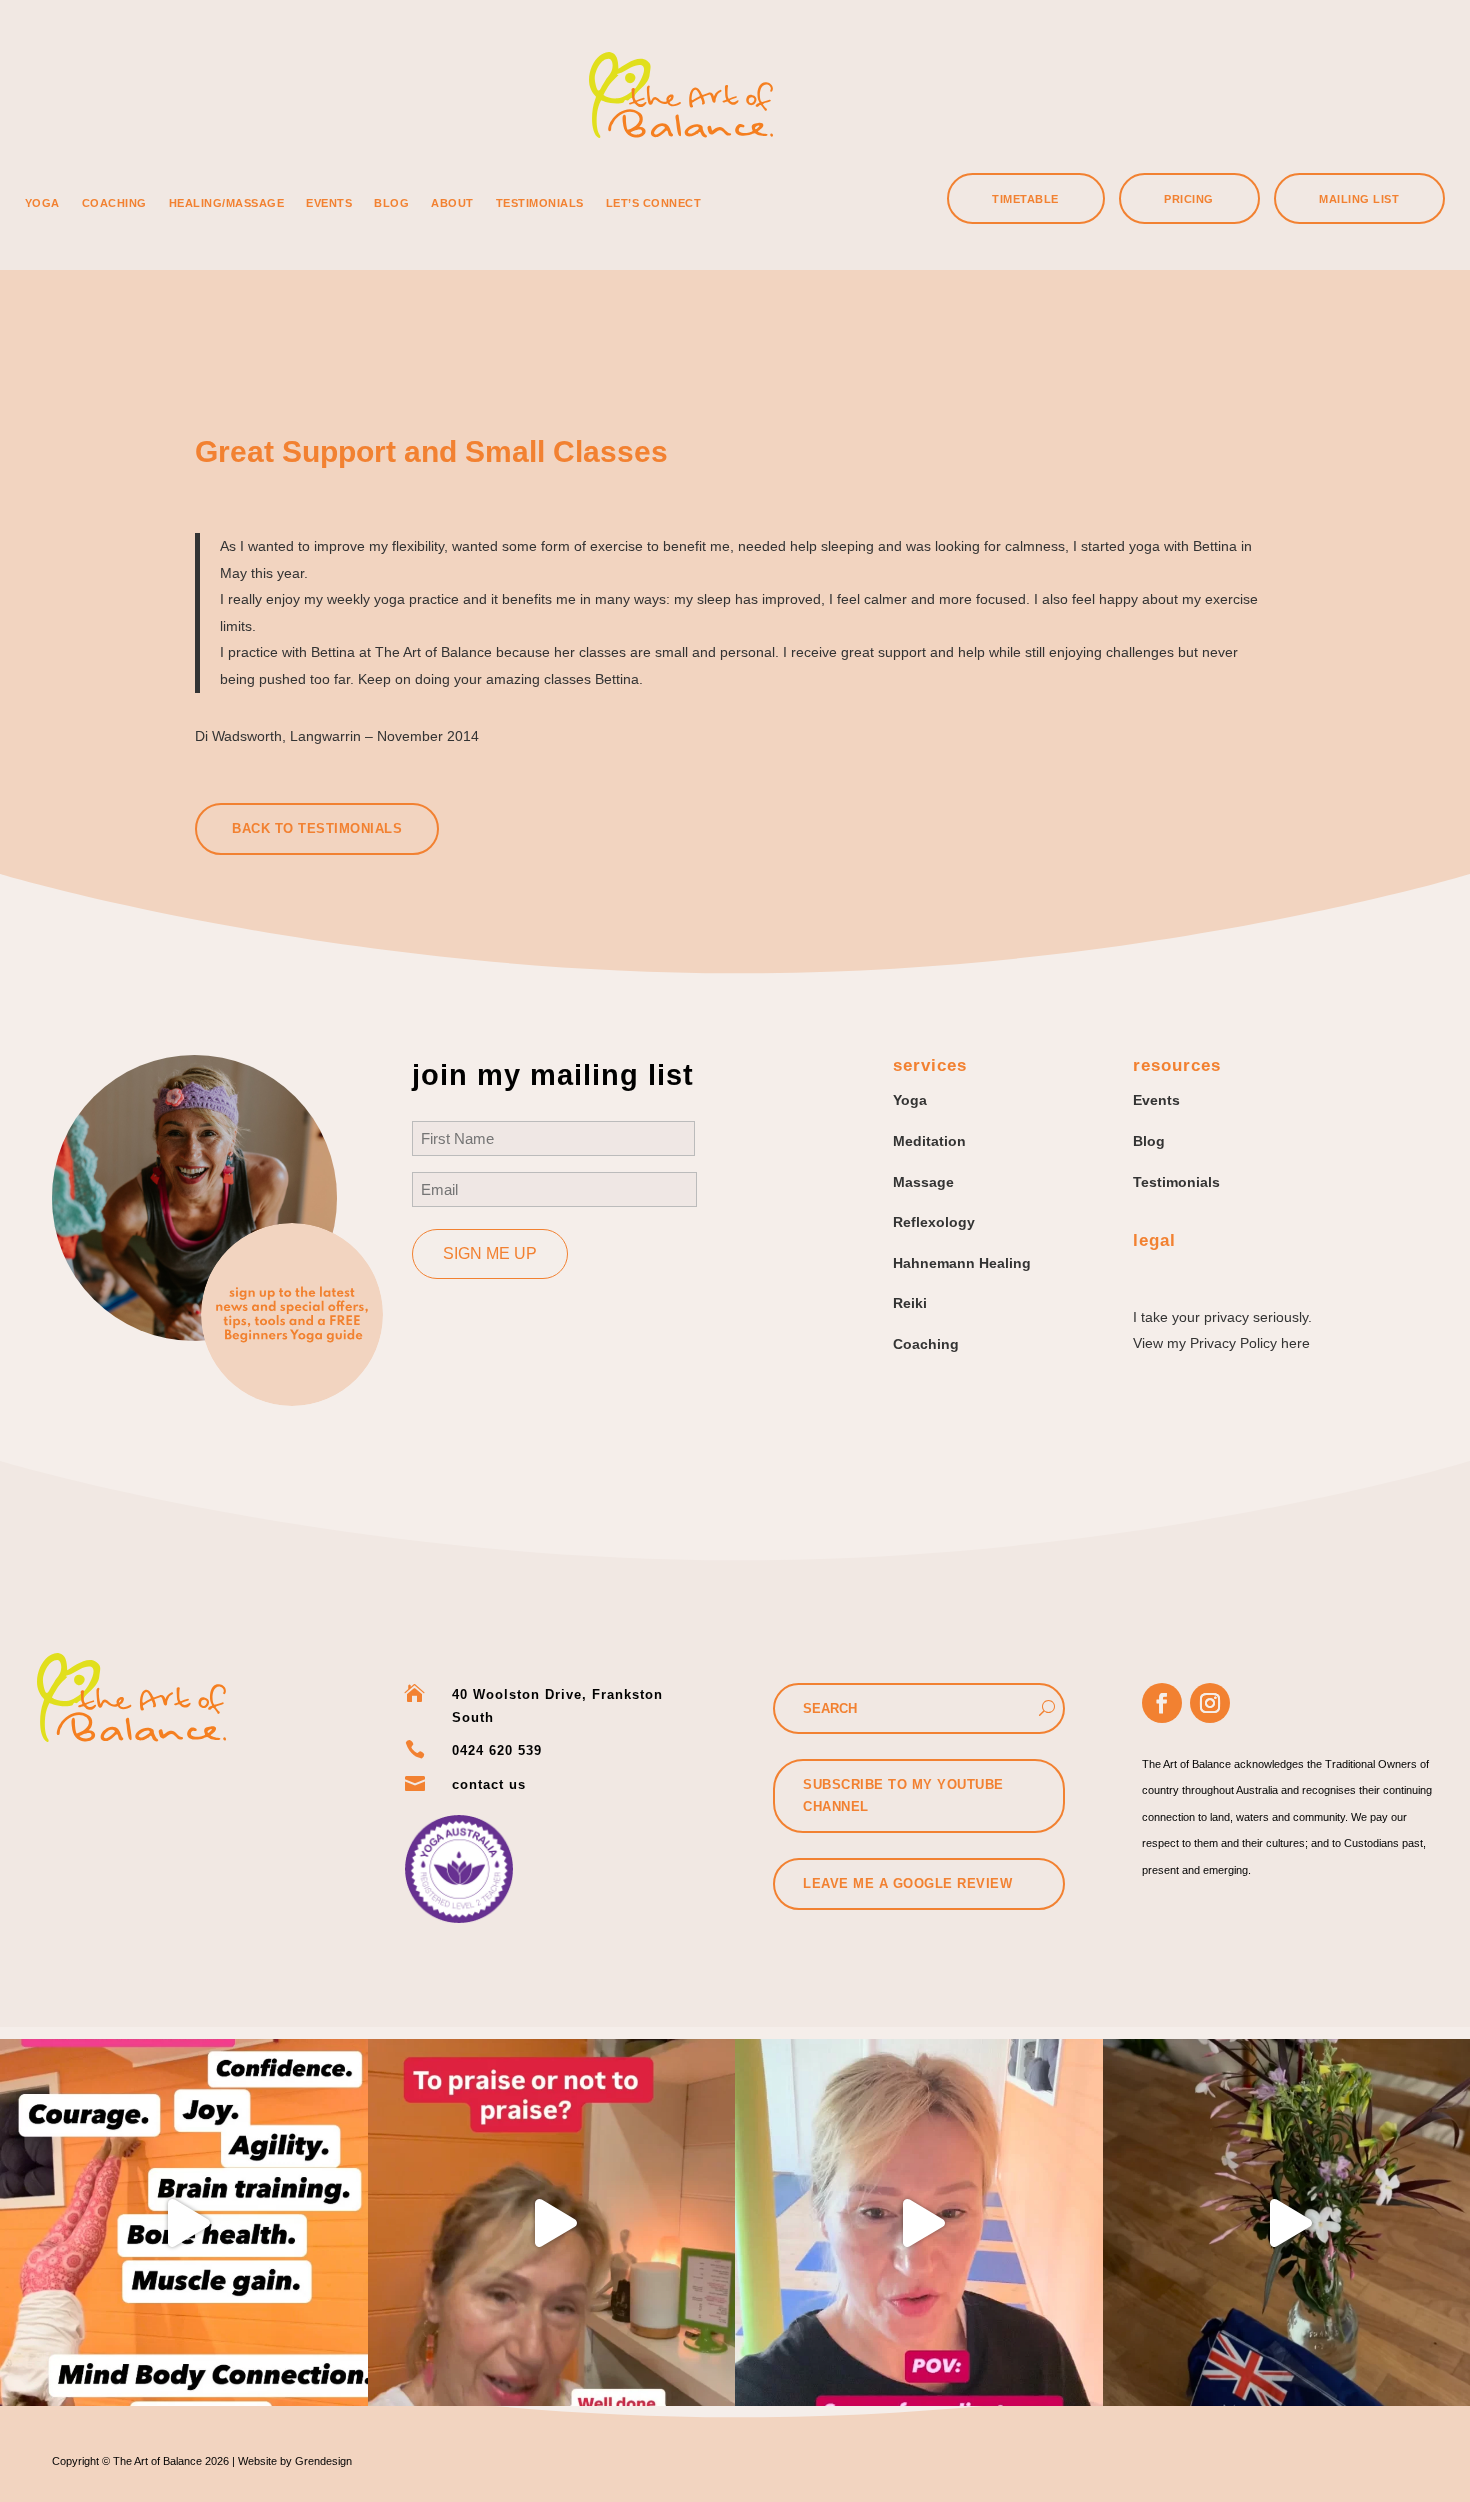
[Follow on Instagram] (1210, 1703)
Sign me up (490, 1253)
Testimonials (540, 203)
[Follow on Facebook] (1162, 1703)
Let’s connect (654, 203)
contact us (489, 1784)
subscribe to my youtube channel (903, 1795)
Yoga (42, 203)
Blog (391, 203)
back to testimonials (317, 828)
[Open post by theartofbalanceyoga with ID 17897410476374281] (184, 2223)
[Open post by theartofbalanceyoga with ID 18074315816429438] (919, 2223)
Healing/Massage (227, 203)
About (452, 203)
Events (329, 203)
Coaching (114, 203)
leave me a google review (907, 1883)
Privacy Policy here (1250, 1343)
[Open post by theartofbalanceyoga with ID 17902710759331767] (552, 2223)
